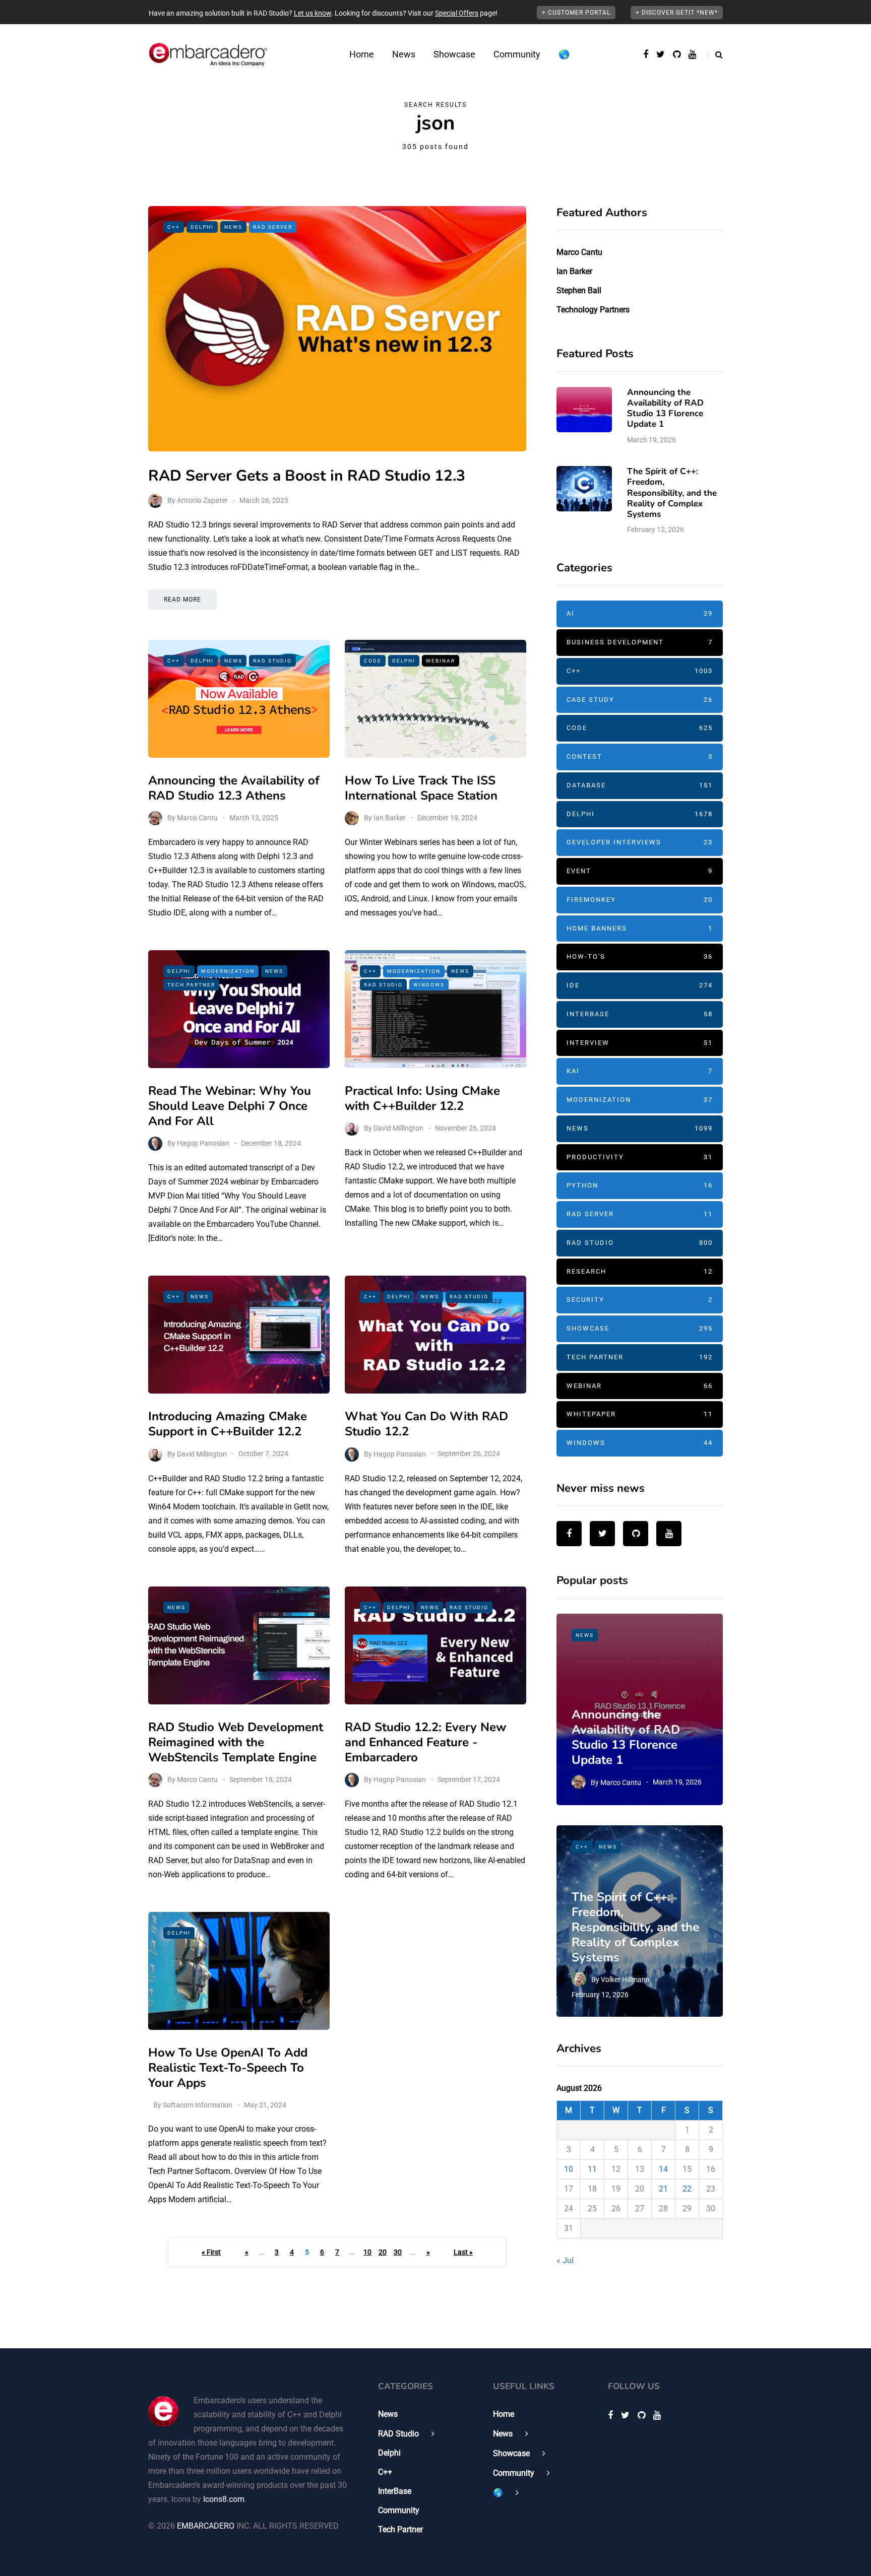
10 (367, 2252)
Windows (429, 985)
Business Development (640, 642)
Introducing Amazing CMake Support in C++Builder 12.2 (228, 1424)
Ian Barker (390, 818)
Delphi (202, 227)
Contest (640, 756)
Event (640, 871)
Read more (182, 600)
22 (687, 2189)
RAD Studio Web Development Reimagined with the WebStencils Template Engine (236, 1742)
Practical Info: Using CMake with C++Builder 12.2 (422, 1098)
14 (663, 2169)
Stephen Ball (579, 290)
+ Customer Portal (576, 13)
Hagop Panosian (203, 1143)
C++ (174, 227)
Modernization (228, 971)
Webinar (441, 661)
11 (592, 2169)
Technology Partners (593, 310)
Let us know (313, 13)
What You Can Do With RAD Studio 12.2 (426, 1424)
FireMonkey (640, 900)
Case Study (640, 700)
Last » (463, 2252)
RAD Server (273, 227)
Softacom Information (198, 2105)
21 (663, 2189)
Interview (640, 1043)
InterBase (640, 1014)
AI (640, 613)
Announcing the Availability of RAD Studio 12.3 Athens (234, 788)
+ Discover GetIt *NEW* (677, 13)
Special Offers (457, 13)
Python (640, 1185)
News (404, 54)
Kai (640, 1071)
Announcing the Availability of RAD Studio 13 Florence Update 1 (665, 408)
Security (640, 1300)
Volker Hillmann (625, 1979)
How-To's (640, 956)
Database (640, 785)
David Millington (398, 1128)
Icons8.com (224, 2499)
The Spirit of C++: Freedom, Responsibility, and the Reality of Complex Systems (672, 493)
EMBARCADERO (206, 2526)
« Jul (565, 2260)
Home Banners (640, 928)
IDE (640, 985)
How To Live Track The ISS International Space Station (421, 788)
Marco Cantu (197, 818)
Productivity (640, 1157)
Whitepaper (640, 1414)
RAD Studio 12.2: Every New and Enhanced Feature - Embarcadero (425, 1742)
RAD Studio (272, 661)
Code (373, 661)
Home (362, 54)
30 (398, 2252)
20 (383, 2252)
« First (211, 2252)
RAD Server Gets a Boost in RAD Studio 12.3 (307, 476)
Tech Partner (191, 985)
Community (517, 54)
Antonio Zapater (202, 500)
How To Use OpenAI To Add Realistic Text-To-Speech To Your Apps (228, 2068)
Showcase (454, 54)
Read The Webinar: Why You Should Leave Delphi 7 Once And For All (230, 1106)
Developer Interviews (640, 842)
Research (640, 1271)
